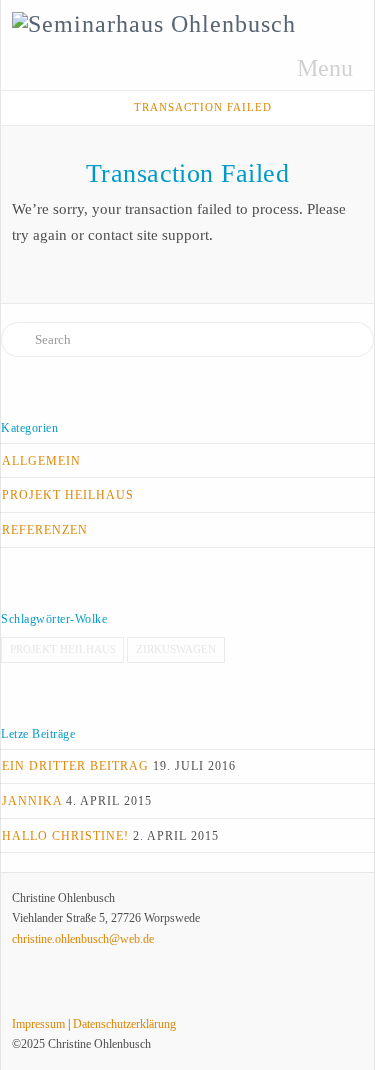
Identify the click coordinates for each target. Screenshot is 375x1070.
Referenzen (45, 530)
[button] (312, 68)
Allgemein (41, 461)
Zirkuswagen (176, 649)
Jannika (32, 801)
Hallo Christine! (65, 836)
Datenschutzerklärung (124, 1024)
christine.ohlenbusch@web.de (83, 939)
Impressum (38, 1024)
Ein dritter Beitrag (75, 766)
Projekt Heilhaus (68, 495)
